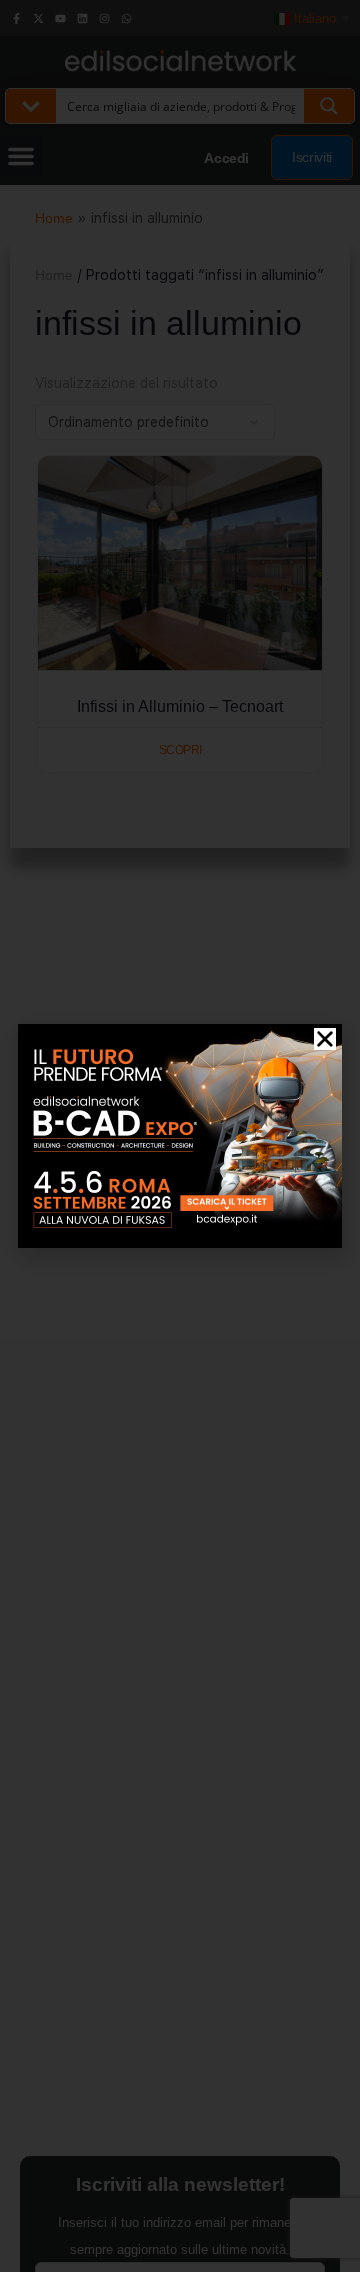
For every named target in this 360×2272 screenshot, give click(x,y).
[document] (180, 1136)
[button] (325, 1039)
